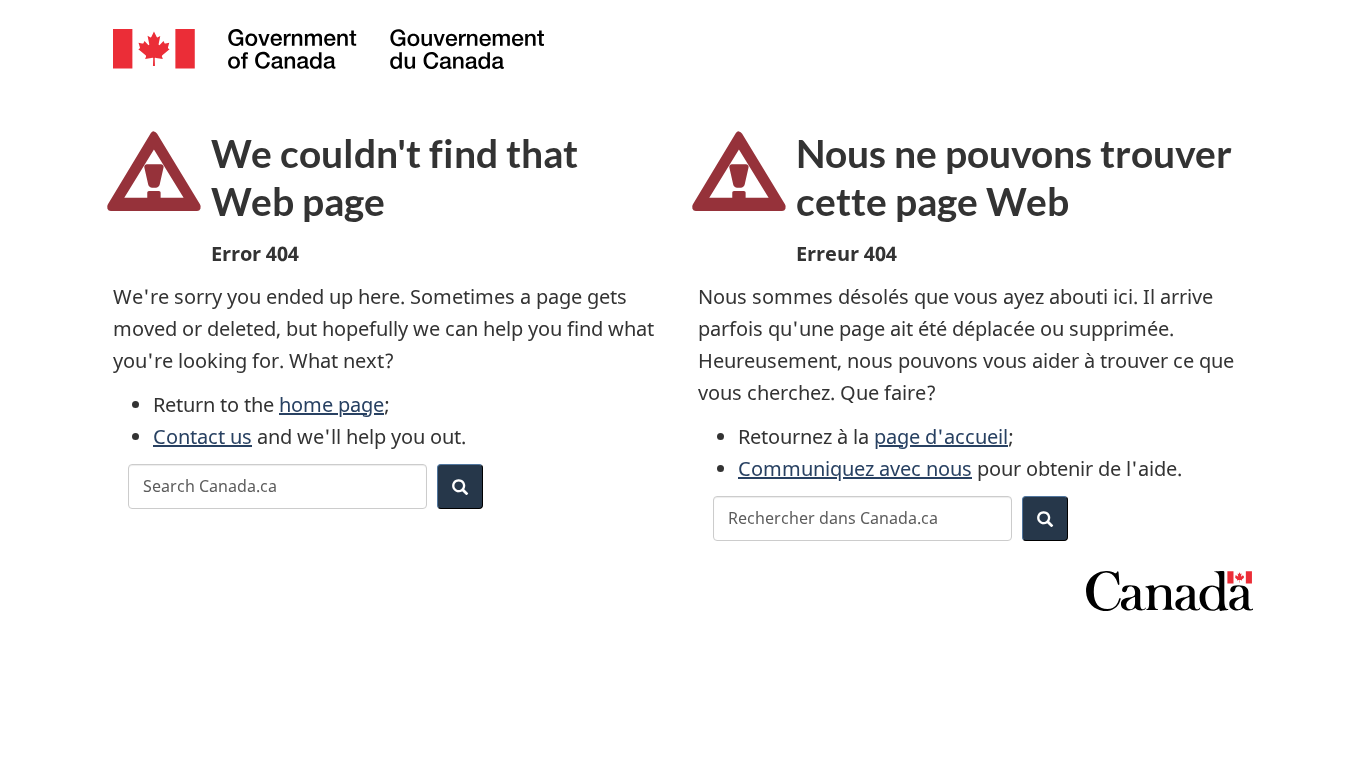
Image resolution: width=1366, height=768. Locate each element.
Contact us (202, 436)
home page (331, 404)
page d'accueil (941, 436)
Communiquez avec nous (855, 468)
